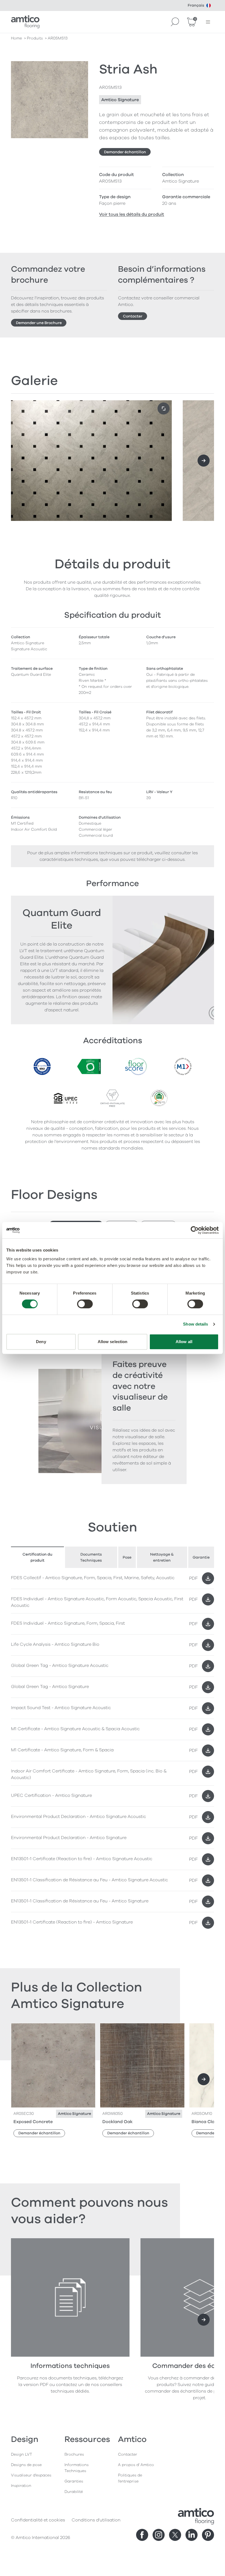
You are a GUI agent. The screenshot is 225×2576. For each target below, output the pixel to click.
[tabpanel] (113, 1751)
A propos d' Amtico (136, 2465)
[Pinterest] (208, 2535)
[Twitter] (175, 2535)
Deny (41, 1342)
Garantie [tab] (201, 1557)
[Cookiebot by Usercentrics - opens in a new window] (195, 1230)
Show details (196, 1324)
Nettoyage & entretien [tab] (162, 1557)
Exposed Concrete (33, 2122)
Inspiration (21, 2486)
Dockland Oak (117, 2122)
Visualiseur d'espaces (31, 2475)
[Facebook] (142, 2535)
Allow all (184, 1342)
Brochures (74, 2454)
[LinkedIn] (192, 2535)
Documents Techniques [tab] (91, 1557)
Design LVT (22, 2454)
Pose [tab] (127, 1557)
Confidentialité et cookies (38, 2520)
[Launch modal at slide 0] (164, 408)
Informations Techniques (77, 2468)
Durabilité (74, 2492)
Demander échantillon (125, 152)
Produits (35, 38)
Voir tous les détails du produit (132, 214)
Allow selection (113, 1342)
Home (16, 38)
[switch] (85, 1304)
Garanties (74, 2481)
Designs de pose (26, 2465)
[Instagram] (159, 2535)
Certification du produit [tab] (37, 1557)
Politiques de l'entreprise (130, 2478)
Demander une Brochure (39, 323)
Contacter (133, 316)
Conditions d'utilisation (96, 2520)
